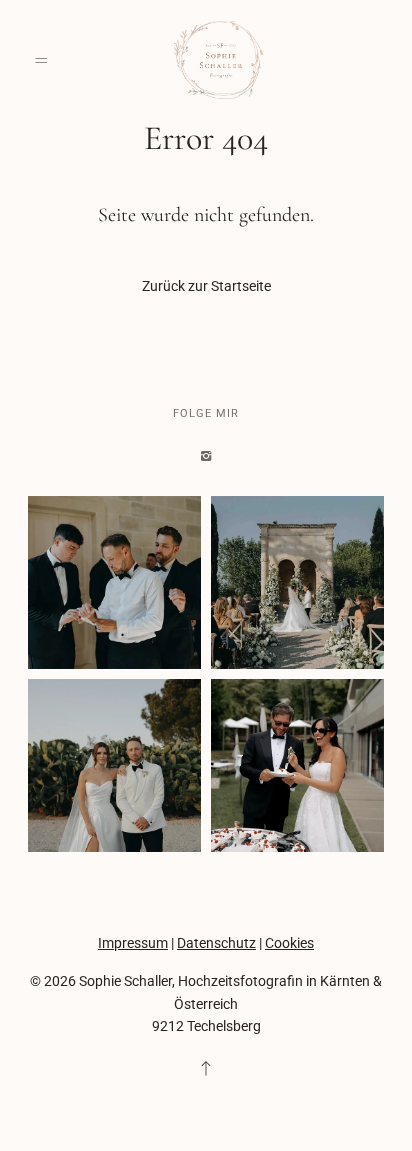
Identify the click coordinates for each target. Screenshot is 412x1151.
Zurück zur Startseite (206, 286)
